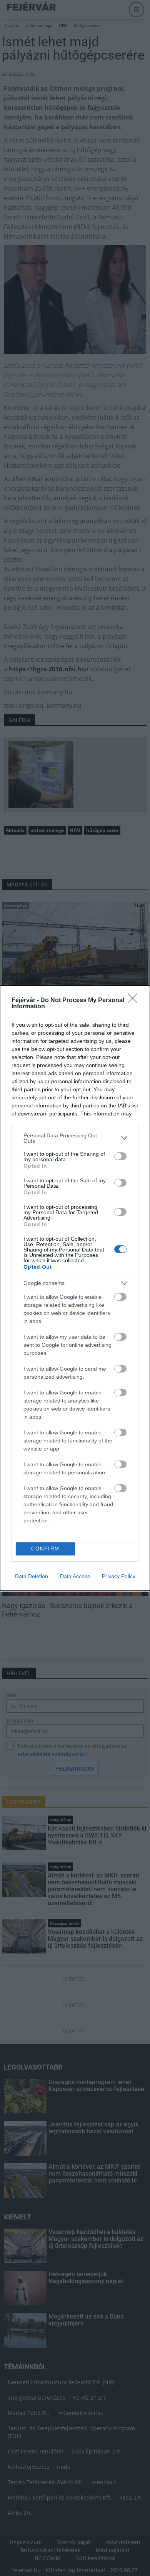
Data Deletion (32, 1576)
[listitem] (75, 1138)
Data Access (75, 1576)
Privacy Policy (119, 1576)
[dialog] (75, 1288)
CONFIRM (45, 1549)
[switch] (120, 1156)
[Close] (135, 1001)
